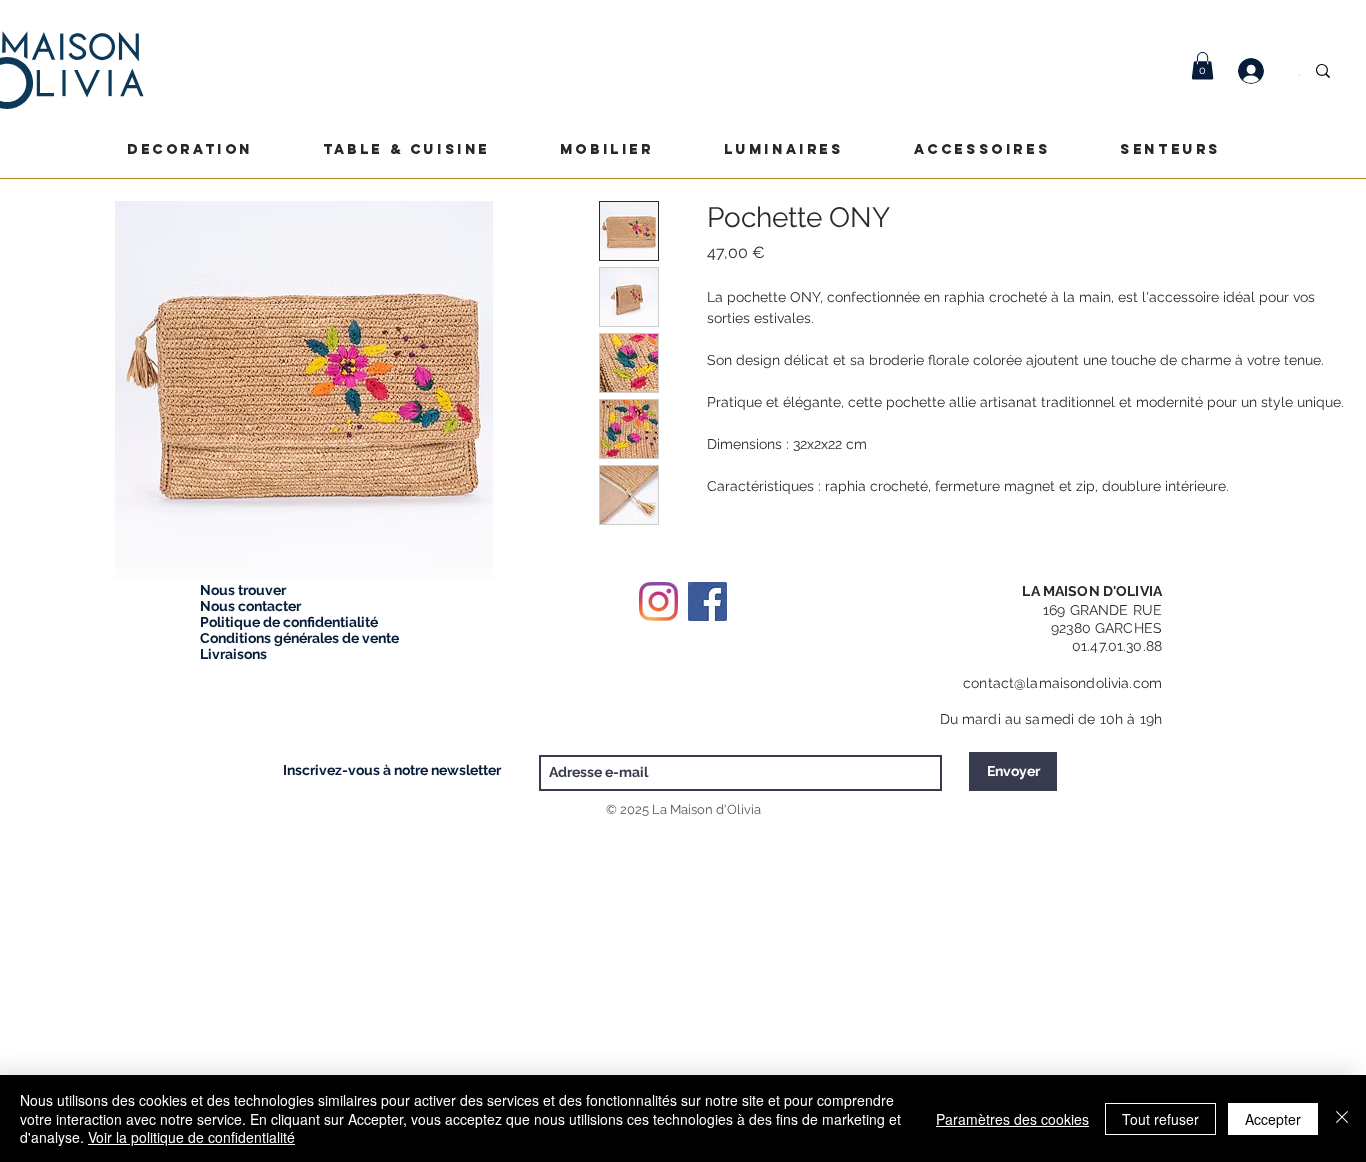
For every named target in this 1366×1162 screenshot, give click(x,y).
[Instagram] (658, 601)
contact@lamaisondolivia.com (1062, 683)
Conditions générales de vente (299, 638)
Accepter (1273, 1119)
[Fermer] (1342, 1118)
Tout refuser (1160, 1119)
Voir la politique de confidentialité (191, 1137)
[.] (1261, 71)
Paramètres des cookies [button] (1012, 1119)
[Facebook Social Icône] (707, 601)
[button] (1202, 65)
